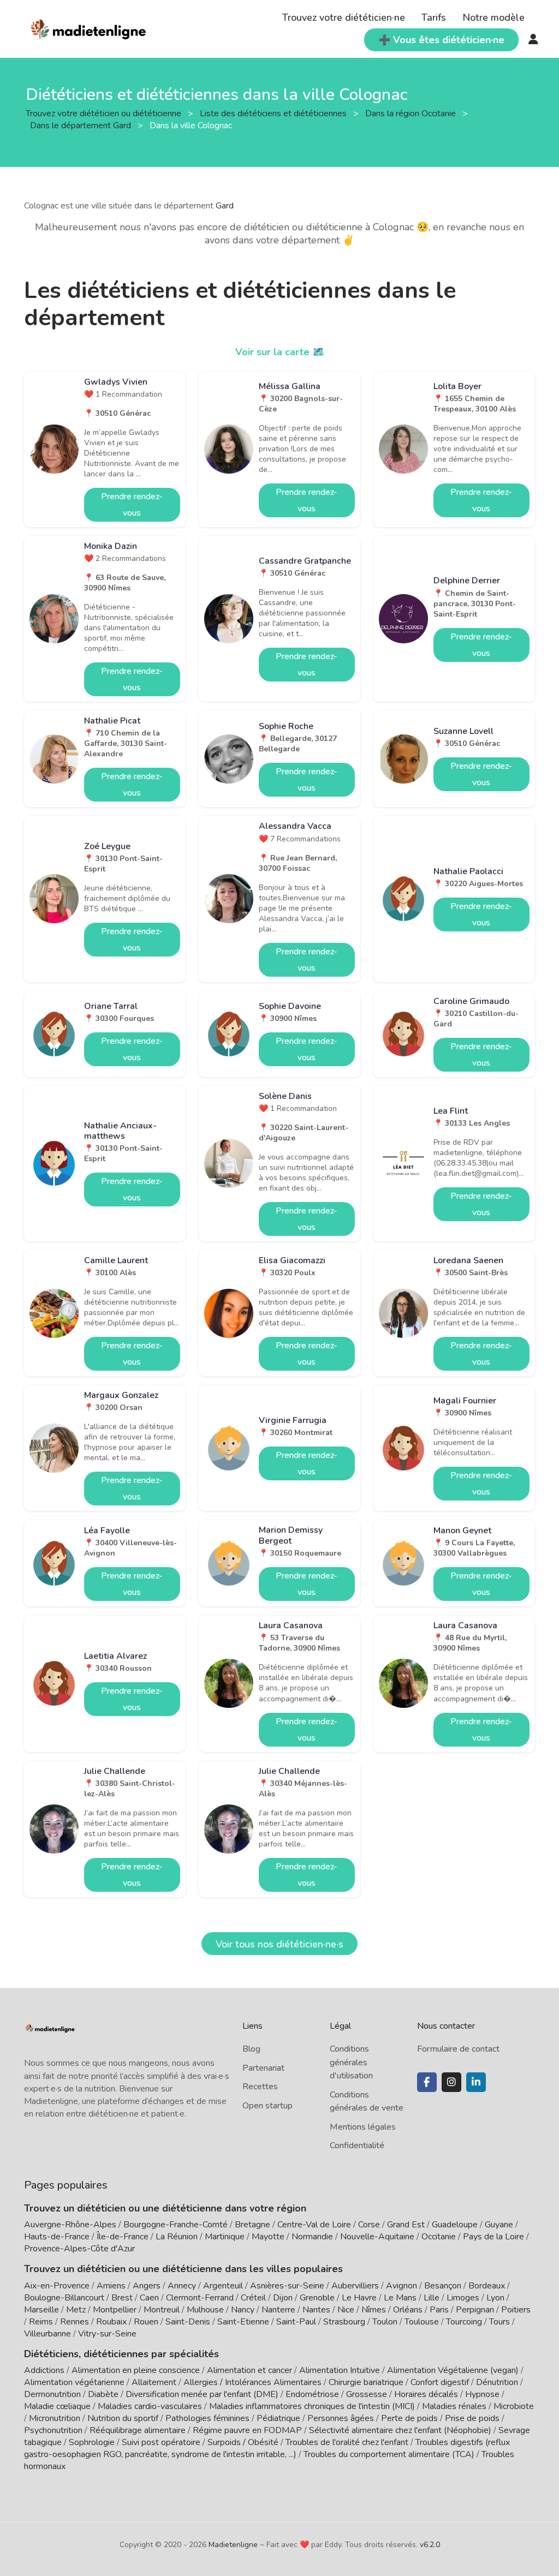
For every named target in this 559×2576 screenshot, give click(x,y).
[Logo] (89, 28)
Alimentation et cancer (249, 2370)
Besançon (443, 2286)
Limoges (463, 2298)
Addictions (44, 2370)
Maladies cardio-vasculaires (150, 2406)
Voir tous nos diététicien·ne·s (279, 1944)
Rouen (146, 2322)
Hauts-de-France (57, 2237)
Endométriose (312, 2394)
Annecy (182, 2286)
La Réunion (177, 2237)
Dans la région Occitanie (412, 113)
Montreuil (162, 2310)
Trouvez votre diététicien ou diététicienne (105, 113)
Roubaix (111, 2322)
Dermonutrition (53, 2394)
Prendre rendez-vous (132, 505)
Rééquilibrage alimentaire (138, 2430)
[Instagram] (451, 2082)
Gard (225, 206)
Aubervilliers (355, 2286)
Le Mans (400, 2298)
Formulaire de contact (458, 2049)
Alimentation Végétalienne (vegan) (453, 2370)
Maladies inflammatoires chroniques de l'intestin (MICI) (312, 2406)
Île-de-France (123, 2237)
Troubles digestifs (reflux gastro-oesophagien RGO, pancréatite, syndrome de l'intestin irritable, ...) (267, 2448)
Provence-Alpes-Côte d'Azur (79, 2249)
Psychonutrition (53, 2430)
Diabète (103, 2394)
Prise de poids (472, 2418)
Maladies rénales (454, 2406)
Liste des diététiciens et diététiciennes (274, 113)
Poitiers (516, 2310)
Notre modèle (493, 17)
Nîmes (374, 2310)
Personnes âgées (341, 2418)
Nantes (316, 2310)
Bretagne (252, 2225)
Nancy (243, 2310)
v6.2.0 (430, 2545)
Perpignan (475, 2310)
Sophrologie (92, 2442)
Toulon (385, 2322)
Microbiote (514, 2406)
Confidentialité (357, 2145)
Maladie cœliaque (57, 2406)
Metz (76, 2310)
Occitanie (439, 2237)
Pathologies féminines (207, 2418)
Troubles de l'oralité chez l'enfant (347, 2442)
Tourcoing (464, 2322)
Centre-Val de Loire (314, 2225)
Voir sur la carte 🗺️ (280, 352)
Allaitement (154, 2382)
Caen (149, 2298)
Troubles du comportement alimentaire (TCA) (389, 2454)
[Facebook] (427, 2082)
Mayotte (268, 2237)
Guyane (499, 2225)
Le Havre (359, 2298)
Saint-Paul (296, 2322)
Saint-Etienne (243, 2322)
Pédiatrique (278, 2418)
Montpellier (115, 2310)
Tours (499, 2322)
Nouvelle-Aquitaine (377, 2237)
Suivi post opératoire (161, 2442)
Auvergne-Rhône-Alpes (70, 2225)
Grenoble (317, 2298)
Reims (41, 2322)
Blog (251, 2049)
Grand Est (406, 2225)
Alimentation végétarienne (74, 2382)
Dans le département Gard (82, 125)
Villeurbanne (47, 2334)
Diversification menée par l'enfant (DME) (203, 2394)
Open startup (267, 2106)
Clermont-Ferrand (200, 2298)
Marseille (41, 2310)
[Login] (533, 40)
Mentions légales (363, 2127)
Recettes (260, 2087)
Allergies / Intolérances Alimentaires (252, 2382)
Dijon (283, 2298)
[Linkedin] (476, 2082)
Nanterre (278, 2310)
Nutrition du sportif (123, 2418)
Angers (147, 2286)
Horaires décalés (426, 2394)
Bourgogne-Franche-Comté (176, 2225)
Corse (369, 2225)
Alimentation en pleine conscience (136, 2370)
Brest (122, 2298)
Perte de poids (409, 2418)
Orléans (408, 2310)
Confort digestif (440, 2382)
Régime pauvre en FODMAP (247, 2430)
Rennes (75, 2322)
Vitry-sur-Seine (107, 2334)
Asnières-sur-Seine (287, 2286)
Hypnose (482, 2394)
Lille (432, 2298)
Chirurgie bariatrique (366, 2382)
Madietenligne (233, 2545)
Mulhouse (205, 2310)
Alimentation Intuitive (340, 2370)
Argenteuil (223, 2286)
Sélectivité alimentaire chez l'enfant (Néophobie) (400, 2430)
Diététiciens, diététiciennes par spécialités (121, 2354)
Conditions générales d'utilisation (351, 2062)
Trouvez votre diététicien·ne (344, 17)
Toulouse (422, 2322)
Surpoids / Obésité (243, 2442)
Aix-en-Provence (57, 2286)
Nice (346, 2310)
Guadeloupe (455, 2225)
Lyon (495, 2298)
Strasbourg (344, 2322)
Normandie (312, 2237)
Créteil (253, 2298)
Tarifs (434, 17)
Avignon (402, 2286)
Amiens (111, 2286)
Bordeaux (487, 2286)
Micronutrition (55, 2418)
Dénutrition (497, 2382)
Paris (439, 2310)
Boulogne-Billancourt (64, 2298)
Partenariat (263, 2068)
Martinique (225, 2237)
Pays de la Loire (493, 2237)
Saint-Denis (188, 2322)
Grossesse (367, 2394)
